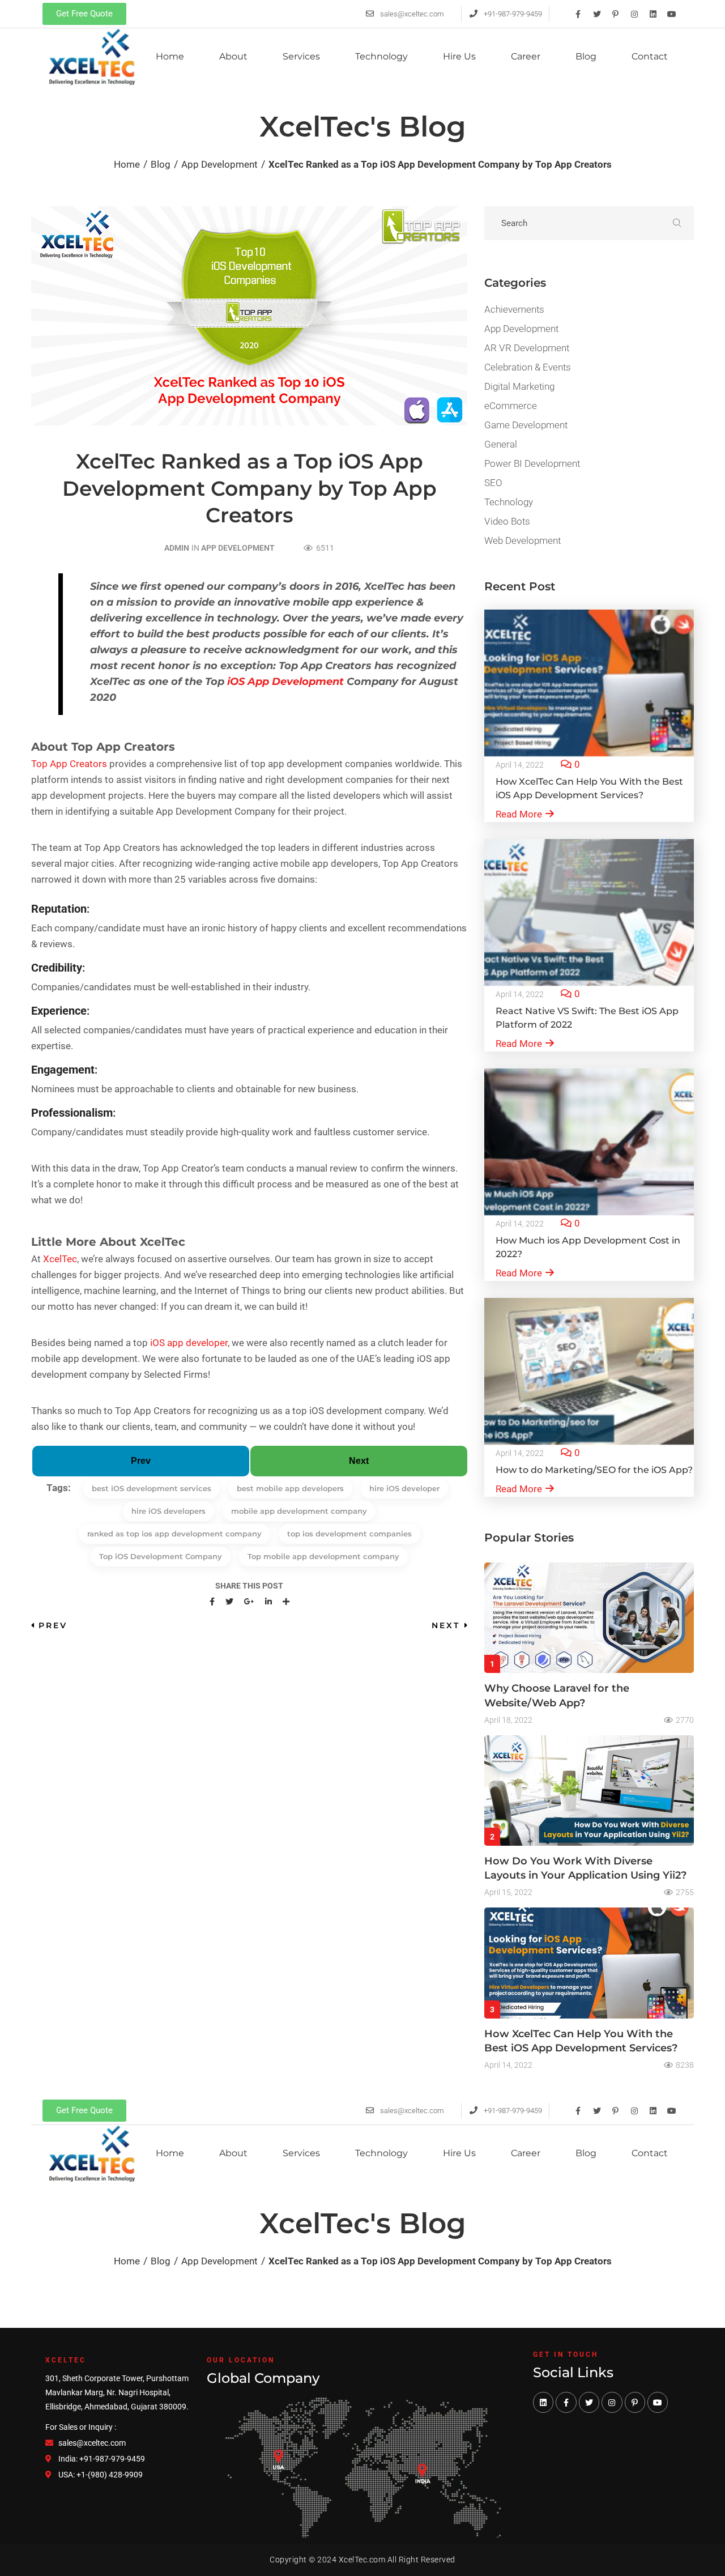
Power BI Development (532, 463)
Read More (519, 814)
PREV (53, 1625)
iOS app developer (189, 1343)
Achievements (514, 309)
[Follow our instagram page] (612, 2402)
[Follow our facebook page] (566, 2402)
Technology (509, 502)
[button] (84, 14)
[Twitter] (597, 14)
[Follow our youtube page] (658, 2402)
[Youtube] (672, 14)
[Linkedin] (653, 14)
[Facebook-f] (578, 14)
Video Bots (507, 521)
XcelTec (60, 1259)
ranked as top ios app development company (174, 1534)
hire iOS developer (404, 1488)
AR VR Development (527, 348)
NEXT (446, 1625)
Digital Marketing (519, 386)
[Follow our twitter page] (589, 2402)
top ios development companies (349, 1534)
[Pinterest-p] (616, 14)
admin (177, 548)
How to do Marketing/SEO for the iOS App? (594, 1470)
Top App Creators (69, 764)
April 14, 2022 (520, 765)
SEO (493, 483)
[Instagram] (634, 14)
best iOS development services (152, 1488)
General (501, 444)
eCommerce (511, 406)
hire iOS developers (169, 1511)
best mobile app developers (290, 1488)
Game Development (526, 425)
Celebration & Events (528, 367)
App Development (238, 548)
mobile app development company (299, 1511)
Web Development (523, 540)
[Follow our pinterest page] (635, 2402)
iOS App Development (285, 682)
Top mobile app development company (323, 1556)
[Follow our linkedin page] (543, 2402)
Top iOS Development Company (161, 1556)
